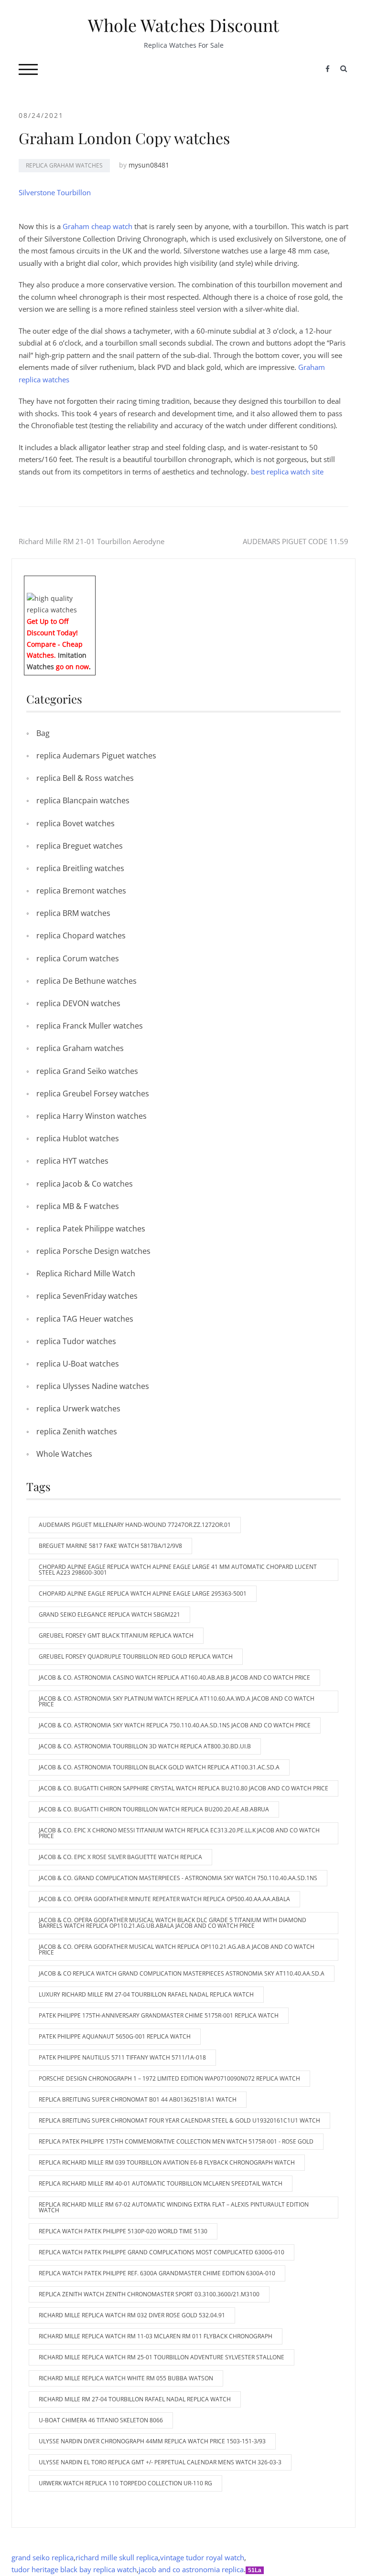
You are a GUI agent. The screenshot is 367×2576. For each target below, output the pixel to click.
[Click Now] (60, 604)
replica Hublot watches (78, 1138)
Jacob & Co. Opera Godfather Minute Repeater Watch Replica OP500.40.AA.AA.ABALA (164, 1899)
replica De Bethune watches (86, 981)
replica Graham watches (64, 165)
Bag (43, 733)
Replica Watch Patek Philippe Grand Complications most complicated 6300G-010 (162, 2252)
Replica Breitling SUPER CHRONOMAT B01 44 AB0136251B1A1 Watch (138, 2099)
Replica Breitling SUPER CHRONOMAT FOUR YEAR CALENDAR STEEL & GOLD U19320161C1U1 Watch (179, 2120)
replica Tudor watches (76, 1341)
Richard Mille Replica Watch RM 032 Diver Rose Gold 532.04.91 (132, 2315)
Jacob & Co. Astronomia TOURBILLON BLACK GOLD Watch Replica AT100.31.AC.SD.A (159, 1767)
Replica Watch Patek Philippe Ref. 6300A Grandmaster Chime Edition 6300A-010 (157, 2273)
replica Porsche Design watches (93, 1251)
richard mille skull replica (117, 2557)
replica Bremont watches (81, 891)
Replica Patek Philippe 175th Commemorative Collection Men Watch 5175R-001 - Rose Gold (176, 2141)
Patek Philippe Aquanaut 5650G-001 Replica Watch (115, 2036)
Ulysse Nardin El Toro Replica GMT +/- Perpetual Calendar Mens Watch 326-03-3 (160, 2462)
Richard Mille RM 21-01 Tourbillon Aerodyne (92, 541)
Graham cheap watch (97, 226)
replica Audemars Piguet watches (96, 756)
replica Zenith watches (77, 1431)
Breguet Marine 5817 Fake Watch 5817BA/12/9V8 (110, 1546)
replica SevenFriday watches (87, 1296)
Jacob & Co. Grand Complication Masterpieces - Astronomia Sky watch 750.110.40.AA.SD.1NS (178, 1878)
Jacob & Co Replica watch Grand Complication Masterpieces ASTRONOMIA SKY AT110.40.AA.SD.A (182, 1973)
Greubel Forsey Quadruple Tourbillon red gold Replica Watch (136, 1656)
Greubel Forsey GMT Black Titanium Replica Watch (116, 1635)
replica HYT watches (72, 1161)
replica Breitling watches (80, 868)
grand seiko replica (43, 2557)
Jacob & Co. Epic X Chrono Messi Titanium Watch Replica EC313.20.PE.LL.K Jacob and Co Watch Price (179, 1833)
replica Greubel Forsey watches (93, 1093)
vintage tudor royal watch (202, 2557)
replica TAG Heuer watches (85, 1319)
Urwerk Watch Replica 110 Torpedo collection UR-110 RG (125, 2483)
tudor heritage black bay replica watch (74, 2569)
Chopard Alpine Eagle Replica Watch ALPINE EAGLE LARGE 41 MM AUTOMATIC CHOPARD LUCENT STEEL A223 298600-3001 (178, 1570)
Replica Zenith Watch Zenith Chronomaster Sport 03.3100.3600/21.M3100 (149, 2294)
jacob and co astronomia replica (191, 2569)
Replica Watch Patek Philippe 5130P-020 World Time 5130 (123, 2231)
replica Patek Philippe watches (91, 1229)
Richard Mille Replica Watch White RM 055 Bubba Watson (126, 2378)
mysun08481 (149, 165)
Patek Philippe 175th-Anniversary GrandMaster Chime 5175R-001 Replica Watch (159, 2015)
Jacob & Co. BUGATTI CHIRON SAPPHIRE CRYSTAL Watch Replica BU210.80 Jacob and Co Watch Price (183, 1788)
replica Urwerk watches (78, 1409)
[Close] (92, 583)
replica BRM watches (73, 913)
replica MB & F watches (78, 1206)
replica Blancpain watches (83, 800)
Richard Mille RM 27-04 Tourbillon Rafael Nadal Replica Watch (135, 2399)
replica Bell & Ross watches (85, 778)
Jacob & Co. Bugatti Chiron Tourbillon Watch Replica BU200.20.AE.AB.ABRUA (154, 1809)
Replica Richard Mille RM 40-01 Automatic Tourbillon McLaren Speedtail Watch (161, 2183)
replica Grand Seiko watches (87, 1071)
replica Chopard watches (81, 936)
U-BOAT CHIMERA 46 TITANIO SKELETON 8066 (101, 2420)
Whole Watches (64, 1454)
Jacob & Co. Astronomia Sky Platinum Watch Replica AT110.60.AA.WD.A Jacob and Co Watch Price (177, 1701)
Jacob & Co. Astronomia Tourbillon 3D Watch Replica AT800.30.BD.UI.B (145, 1746)
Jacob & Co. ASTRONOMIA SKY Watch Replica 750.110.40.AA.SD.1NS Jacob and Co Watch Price (175, 1725)
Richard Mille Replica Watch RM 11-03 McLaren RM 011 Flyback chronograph (156, 2336)
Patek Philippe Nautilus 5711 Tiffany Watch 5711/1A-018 (122, 2057)
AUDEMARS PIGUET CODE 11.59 (296, 541)
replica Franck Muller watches (90, 1026)
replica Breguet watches (80, 846)
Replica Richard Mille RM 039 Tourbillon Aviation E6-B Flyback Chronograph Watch (167, 2162)
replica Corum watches (78, 958)
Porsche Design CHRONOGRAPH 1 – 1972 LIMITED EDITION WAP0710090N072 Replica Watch (169, 2078)
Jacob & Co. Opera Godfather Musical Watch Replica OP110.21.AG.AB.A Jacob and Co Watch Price (177, 1950)
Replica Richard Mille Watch (86, 1273)
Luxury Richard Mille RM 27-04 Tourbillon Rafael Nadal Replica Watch (146, 1994)
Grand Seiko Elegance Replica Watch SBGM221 (109, 1614)
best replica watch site (287, 472)
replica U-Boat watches (78, 1364)
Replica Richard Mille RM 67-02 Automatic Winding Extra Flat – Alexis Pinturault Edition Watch (174, 2207)
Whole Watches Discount (183, 25)
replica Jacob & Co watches (85, 1184)
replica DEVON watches (78, 1003)
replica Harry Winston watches (92, 1116)
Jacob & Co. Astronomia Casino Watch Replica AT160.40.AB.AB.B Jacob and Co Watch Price (174, 1677)
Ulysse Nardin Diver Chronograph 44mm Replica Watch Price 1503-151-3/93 (152, 2441)
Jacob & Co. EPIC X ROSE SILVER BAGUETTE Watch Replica (120, 1857)
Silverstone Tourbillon (55, 192)
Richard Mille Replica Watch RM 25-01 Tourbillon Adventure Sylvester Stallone (162, 2357)
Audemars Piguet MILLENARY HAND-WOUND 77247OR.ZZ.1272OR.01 (135, 1525)
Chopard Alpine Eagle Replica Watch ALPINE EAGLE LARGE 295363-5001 (143, 1593)
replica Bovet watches (76, 823)
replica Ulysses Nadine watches (93, 1386)
